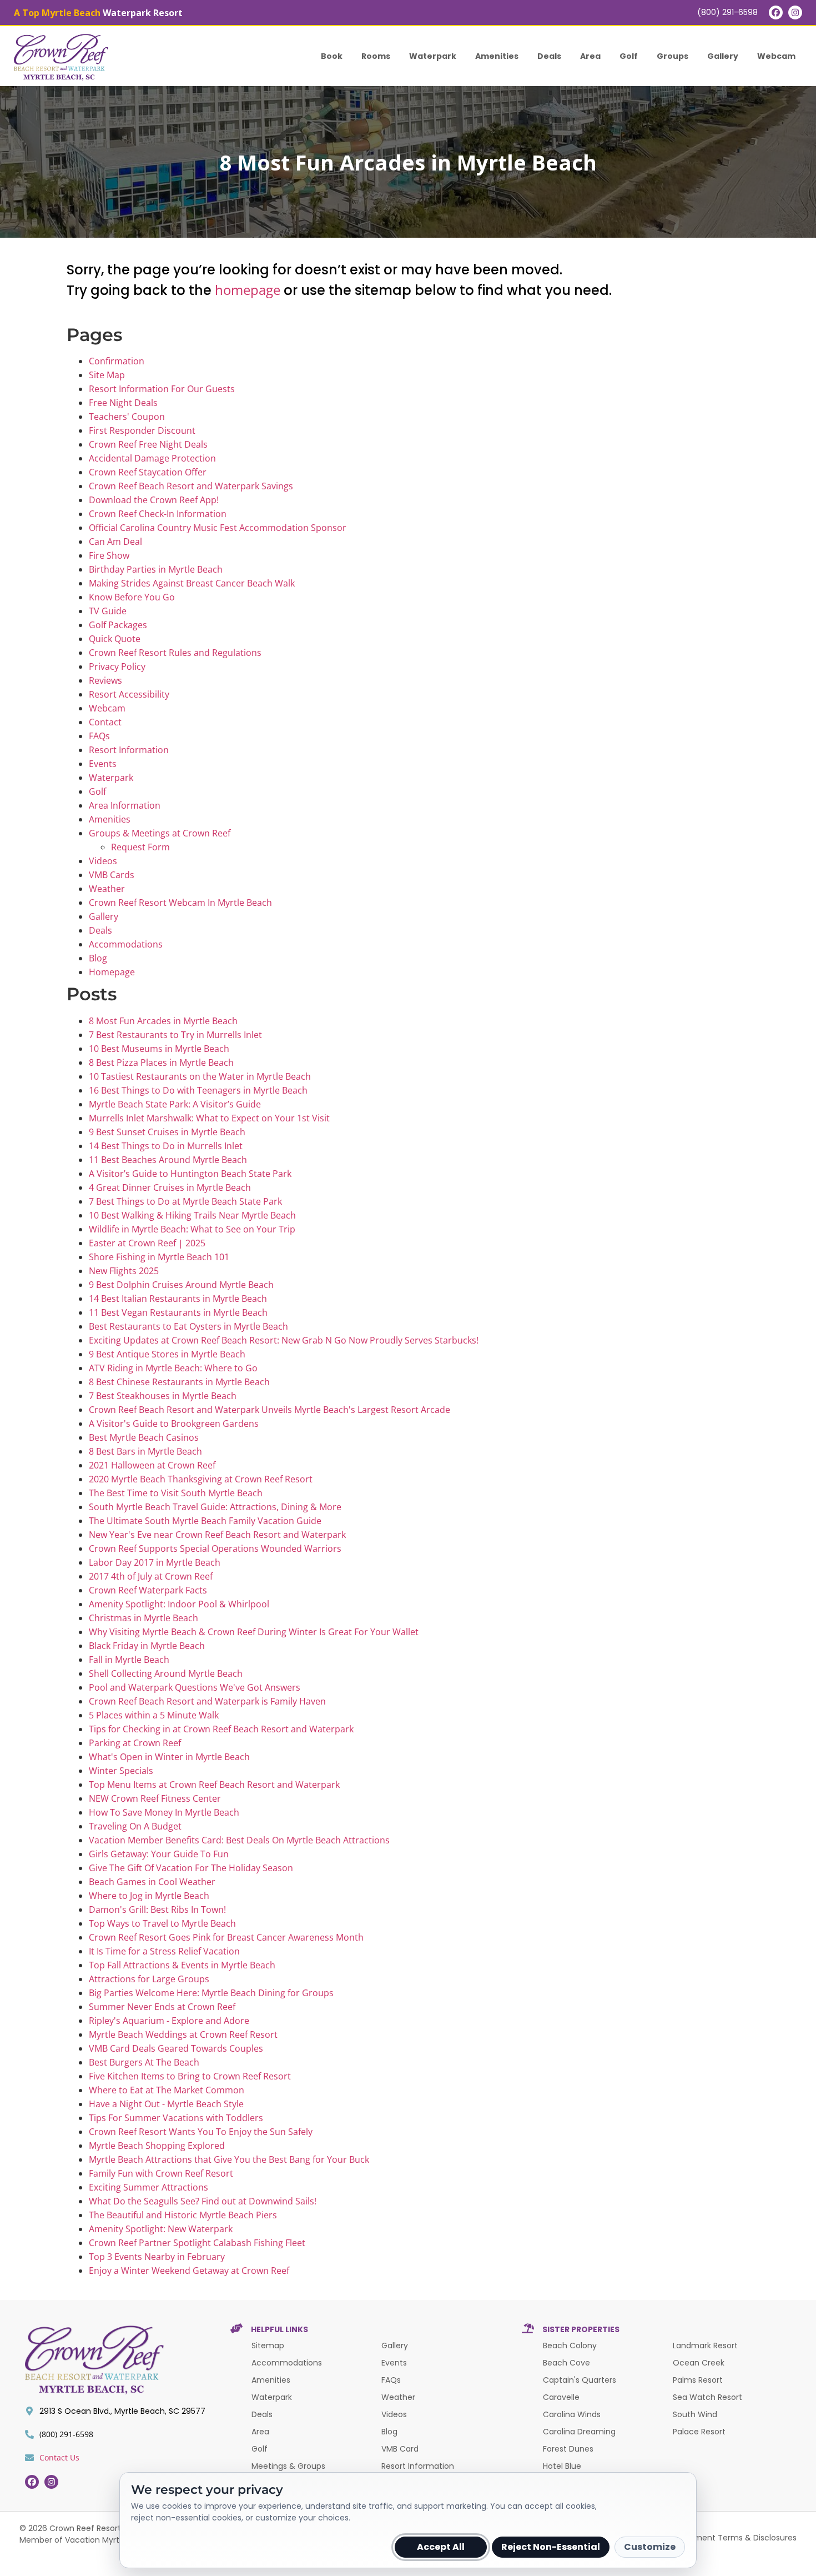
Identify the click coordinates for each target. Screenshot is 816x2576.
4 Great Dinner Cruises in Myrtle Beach (170, 1187)
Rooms (376, 56)
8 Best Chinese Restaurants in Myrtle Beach (179, 1382)
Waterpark (433, 56)
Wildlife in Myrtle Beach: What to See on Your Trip (192, 1229)
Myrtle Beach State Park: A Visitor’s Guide (175, 1104)
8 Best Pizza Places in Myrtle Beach (161, 1063)
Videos (103, 861)
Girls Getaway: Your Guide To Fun (159, 1854)
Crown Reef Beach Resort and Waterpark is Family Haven (207, 1701)
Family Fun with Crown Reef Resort (161, 2173)
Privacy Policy (117, 666)
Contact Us (59, 2457)
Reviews (105, 680)
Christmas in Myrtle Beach (143, 1618)
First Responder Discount (142, 430)
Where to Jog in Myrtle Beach (149, 1896)
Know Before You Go (132, 597)
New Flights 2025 (124, 1271)
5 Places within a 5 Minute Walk (154, 1715)
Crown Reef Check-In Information (158, 514)
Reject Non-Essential (551, 2547)
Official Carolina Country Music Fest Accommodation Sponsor (218, 528)
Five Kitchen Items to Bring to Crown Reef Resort (190, 2076)
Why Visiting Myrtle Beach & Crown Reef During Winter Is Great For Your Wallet (254, 1632)
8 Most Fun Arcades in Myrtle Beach (163, 1021)
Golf (629, 56)
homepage (248, 290)
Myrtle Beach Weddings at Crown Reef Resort (183, 2034)
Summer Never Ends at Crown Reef (162, 2007)
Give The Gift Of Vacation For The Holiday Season (191, 1868)
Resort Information (129, 750)
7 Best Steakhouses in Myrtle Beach (163, 1396)
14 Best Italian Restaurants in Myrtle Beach (178, 1299)
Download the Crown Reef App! (154, 500)
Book (332, 56)
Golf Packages (118, 625)
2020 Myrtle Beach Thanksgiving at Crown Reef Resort (201, 1479)
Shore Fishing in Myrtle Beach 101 (159, 1257)
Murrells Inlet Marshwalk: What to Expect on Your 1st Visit (209, 1118)
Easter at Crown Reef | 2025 (147, 1243)
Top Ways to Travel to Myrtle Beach (162, 1923)
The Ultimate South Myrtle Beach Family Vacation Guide (205, 1521)
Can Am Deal (115, 542)
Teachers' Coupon (127, 417)
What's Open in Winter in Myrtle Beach (169, 1757)
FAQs (99, 736)
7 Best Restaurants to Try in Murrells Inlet (175, 1035)
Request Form (140, 847)
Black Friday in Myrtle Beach (147, 1646)
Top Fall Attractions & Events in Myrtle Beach (182, 1965)
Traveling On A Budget (135, 1826)
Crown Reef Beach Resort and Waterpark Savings (191, 486)
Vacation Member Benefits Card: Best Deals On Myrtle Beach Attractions (239, 1840)
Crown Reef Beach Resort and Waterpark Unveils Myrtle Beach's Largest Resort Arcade (270, 1410)
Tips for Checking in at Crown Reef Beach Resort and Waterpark (221, 1729)
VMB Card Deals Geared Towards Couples (176, 2048)
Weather (107, 889)
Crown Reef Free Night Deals (148, 444)
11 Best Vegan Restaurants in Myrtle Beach (178, 1312)
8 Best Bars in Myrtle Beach (145, 1451)
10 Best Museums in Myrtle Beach (159, 1049)
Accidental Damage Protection (152, 458)
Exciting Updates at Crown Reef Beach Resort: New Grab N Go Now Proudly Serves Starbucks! (284, 1340)
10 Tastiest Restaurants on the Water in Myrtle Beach (200, 1076)
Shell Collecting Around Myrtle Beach (166, 1673)
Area (590, 56)
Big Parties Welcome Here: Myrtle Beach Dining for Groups (211, 1993)
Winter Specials (121, 1771)
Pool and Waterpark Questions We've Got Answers (195, 1687)
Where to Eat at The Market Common (167, 2090)
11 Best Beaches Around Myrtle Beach (168, 1160)
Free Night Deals (123, 403)
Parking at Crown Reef (135, 1743)
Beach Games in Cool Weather (152, 1882)
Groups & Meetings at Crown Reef (160, 833)
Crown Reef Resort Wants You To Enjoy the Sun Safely (201, 2132)
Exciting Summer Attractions (148, 2187)
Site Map (107, 375)
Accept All (441, 2547)
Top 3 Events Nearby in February (157, 2257)
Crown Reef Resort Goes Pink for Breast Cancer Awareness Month (226, 1937)
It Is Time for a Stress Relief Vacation (164, 1951)
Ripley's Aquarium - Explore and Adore (169, 2021)
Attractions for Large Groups (149, 1979)
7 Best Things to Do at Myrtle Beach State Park (185, 1201)
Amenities (497, 56)
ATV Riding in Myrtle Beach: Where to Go (173, 1368)
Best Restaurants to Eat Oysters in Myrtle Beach (188, 1326)
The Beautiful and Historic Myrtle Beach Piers (183, 2215)
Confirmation (117, 361)
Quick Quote (115, 639)
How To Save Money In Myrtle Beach (164, 1812)
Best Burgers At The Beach (144, 2062)
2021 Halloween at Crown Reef (152, 1465)
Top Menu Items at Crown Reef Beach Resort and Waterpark (214, 1785)
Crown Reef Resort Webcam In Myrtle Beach (180, 903)
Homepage (112, 972)
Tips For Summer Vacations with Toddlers (176, 2118)
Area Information (125, 805)
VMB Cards (112, 875)
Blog (98, 958)
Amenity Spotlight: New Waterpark (161, 2229)
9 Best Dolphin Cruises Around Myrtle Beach (181, 1285)
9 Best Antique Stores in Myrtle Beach (167, 1354)
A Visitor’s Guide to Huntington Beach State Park (190, 1174)
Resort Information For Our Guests (162, 389)
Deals (549, 56)
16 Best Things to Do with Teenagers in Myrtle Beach (198, 1090)
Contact (105, 722)
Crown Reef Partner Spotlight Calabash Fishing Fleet (197, 2243)
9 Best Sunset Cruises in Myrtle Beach (167, 1132)
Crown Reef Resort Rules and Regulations (175, 653)
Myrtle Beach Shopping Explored (157, 2146)
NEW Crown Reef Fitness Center (155, 1798)
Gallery (723, 56)
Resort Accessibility (129, 694)
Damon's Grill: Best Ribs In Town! (157, 1910)
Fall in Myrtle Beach (129, 1660)
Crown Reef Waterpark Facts (148, 1590)
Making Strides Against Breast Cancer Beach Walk (192, 583)
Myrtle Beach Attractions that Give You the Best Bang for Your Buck (229, 2159)
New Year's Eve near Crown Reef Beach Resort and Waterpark (217, 1535)
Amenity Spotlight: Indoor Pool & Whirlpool (179, 1604)
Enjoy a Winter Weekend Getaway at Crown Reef (189, 2271)
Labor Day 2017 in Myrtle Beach (155, 1562)
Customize (650, 2547)
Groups (673, 56)
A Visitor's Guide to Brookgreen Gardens (174, 1424)
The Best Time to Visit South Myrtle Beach (176, 1493)
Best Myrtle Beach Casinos (144, 1437)
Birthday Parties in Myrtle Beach (156, 569)
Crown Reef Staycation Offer (148, 472)
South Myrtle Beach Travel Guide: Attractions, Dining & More (215, 1507)
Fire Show (109, 555)
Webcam (776, 56)
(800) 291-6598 (727, 12)
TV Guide (108, 611)
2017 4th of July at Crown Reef (151, 1576)
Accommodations (126, 944)
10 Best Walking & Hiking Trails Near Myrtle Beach (192, 1215)
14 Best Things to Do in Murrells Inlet (166, 1146)
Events (103, 764)
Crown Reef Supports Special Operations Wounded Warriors (215, 1548)
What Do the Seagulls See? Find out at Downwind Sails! (203, 2201)
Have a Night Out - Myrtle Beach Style (166, 2104)
